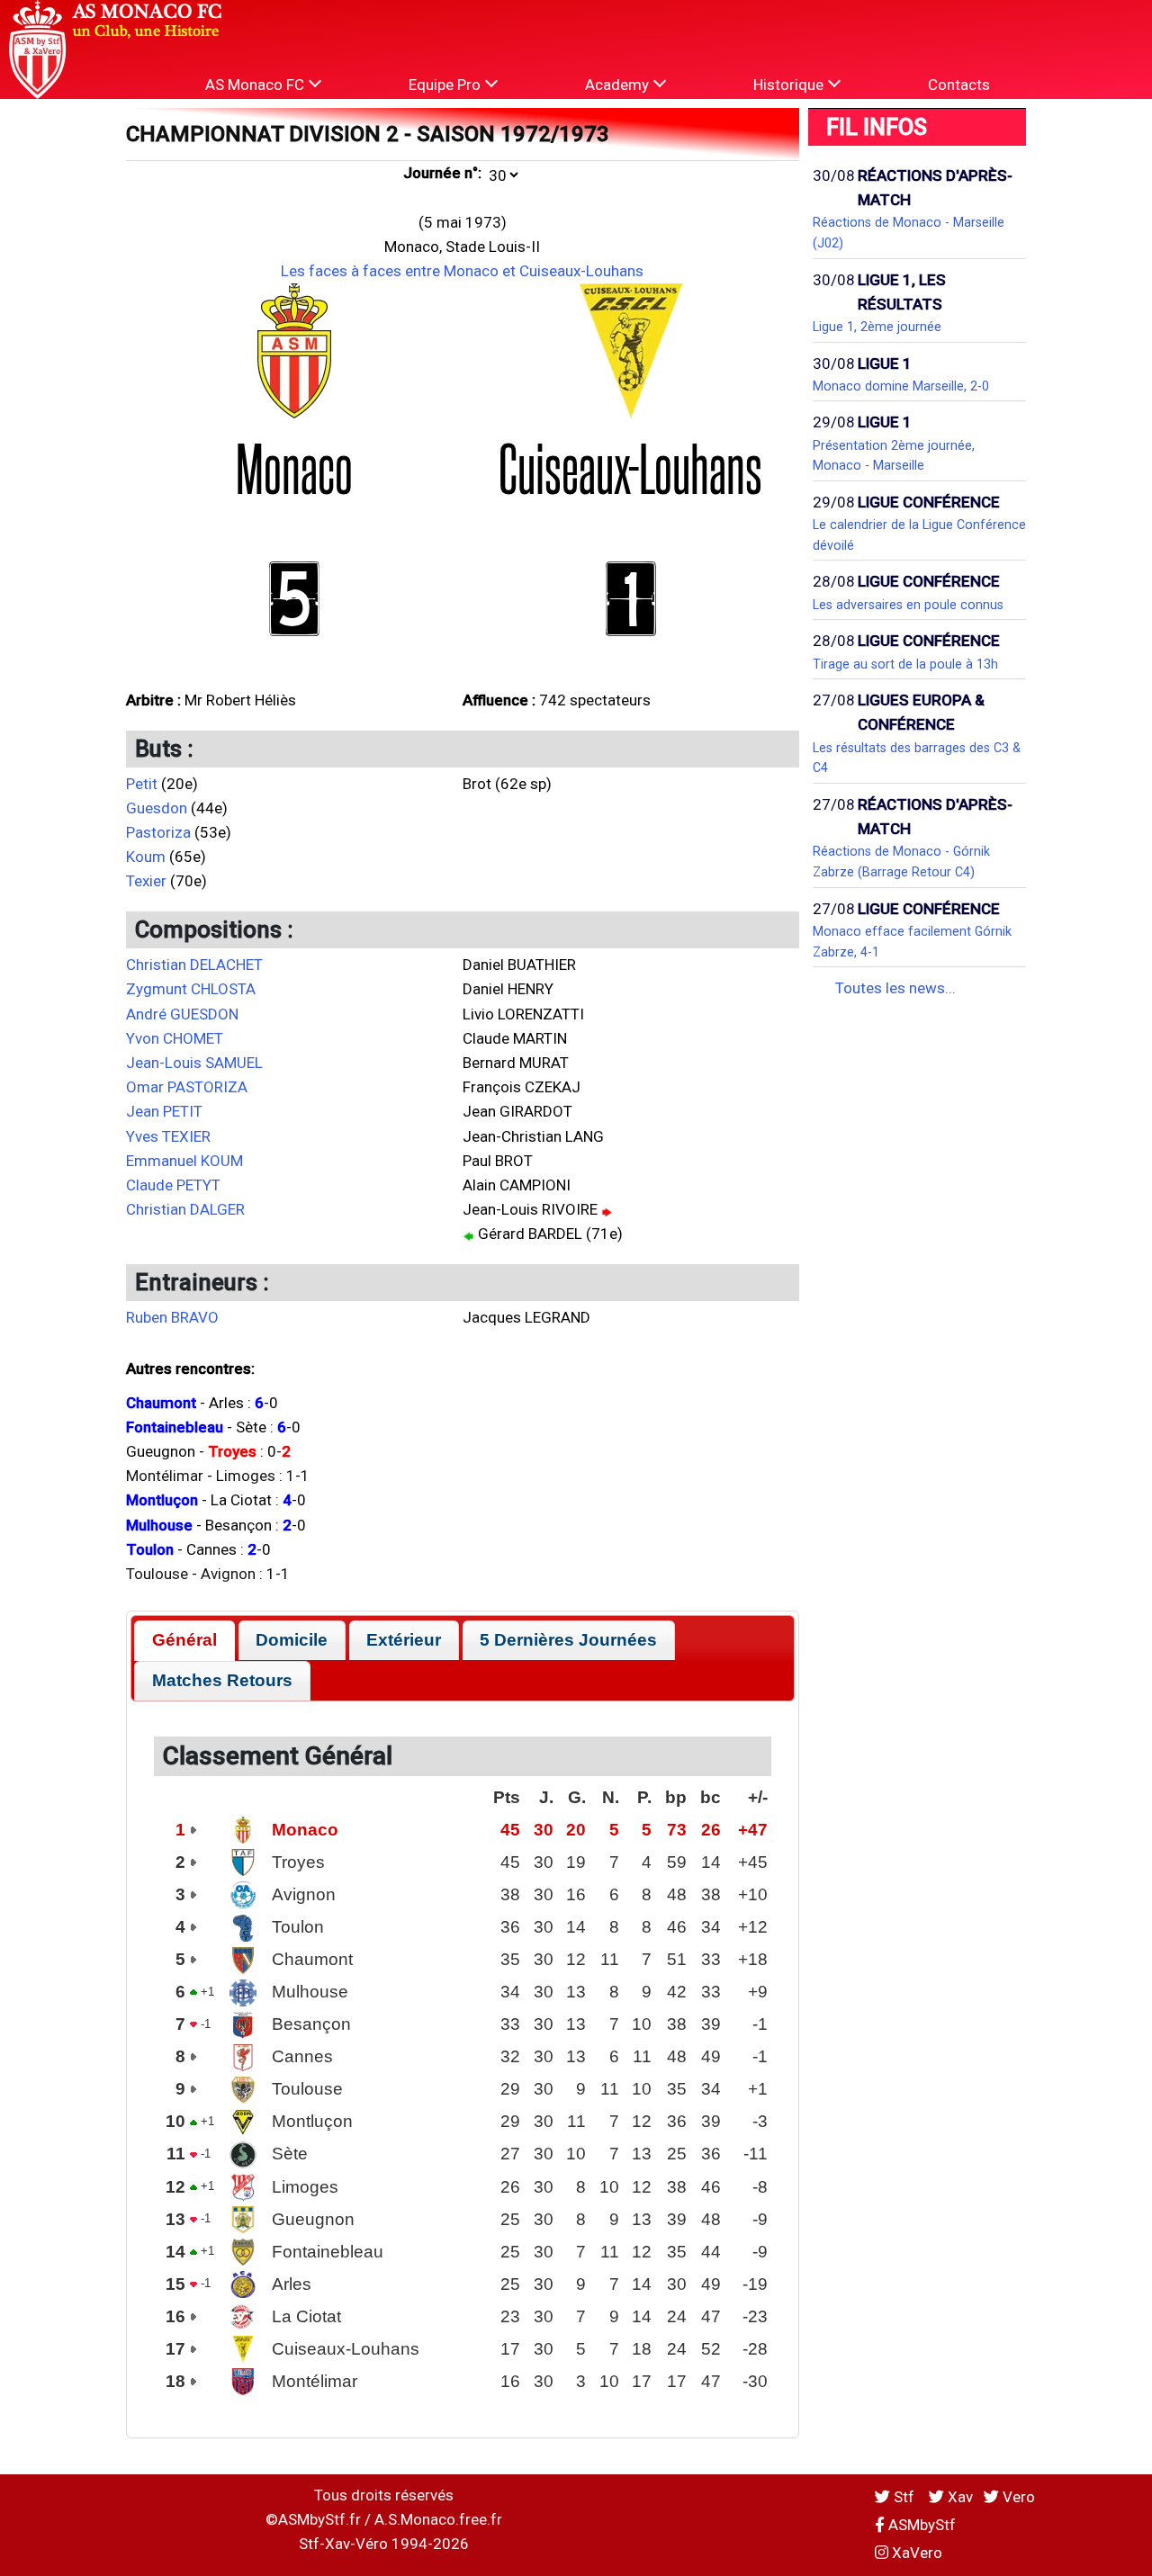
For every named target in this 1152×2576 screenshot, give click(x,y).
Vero (1017, 2497)
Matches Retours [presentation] (222, 1680)
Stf (904, 2497)
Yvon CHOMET (175, 1038)
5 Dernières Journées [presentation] (568, 1640)
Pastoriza (158, 832)
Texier (146, 881)
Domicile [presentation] (292, 1640)
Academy (619, 85)
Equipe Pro (446, 85)
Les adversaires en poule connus (908, 605)
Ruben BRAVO (172, 1317)
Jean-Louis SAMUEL (194, 1063)
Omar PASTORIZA (187, 1087)
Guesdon (157, 808)
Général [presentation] (184, 1640)
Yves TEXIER (168, 1136)
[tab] (184, 1641)
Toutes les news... (895, 988)
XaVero (915, 2553)
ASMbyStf (920, 2525)
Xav (958, 2497)
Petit (142, 784)
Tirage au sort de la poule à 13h (905, 664)
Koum (146, 857)
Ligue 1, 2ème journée (877, 327)
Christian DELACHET (194, 965)
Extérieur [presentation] (404, 1640)
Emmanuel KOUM (184, 1161)
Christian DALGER (185, 1209)
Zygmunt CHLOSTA (191, 989)
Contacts (959, 85)
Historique (790, 85)
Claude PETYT (173, 1185)
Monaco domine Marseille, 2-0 (901, 386)
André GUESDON (182, 1014)
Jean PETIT (164, 1111)
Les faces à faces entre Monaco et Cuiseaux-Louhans (462, 271)
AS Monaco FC (256, 85)
